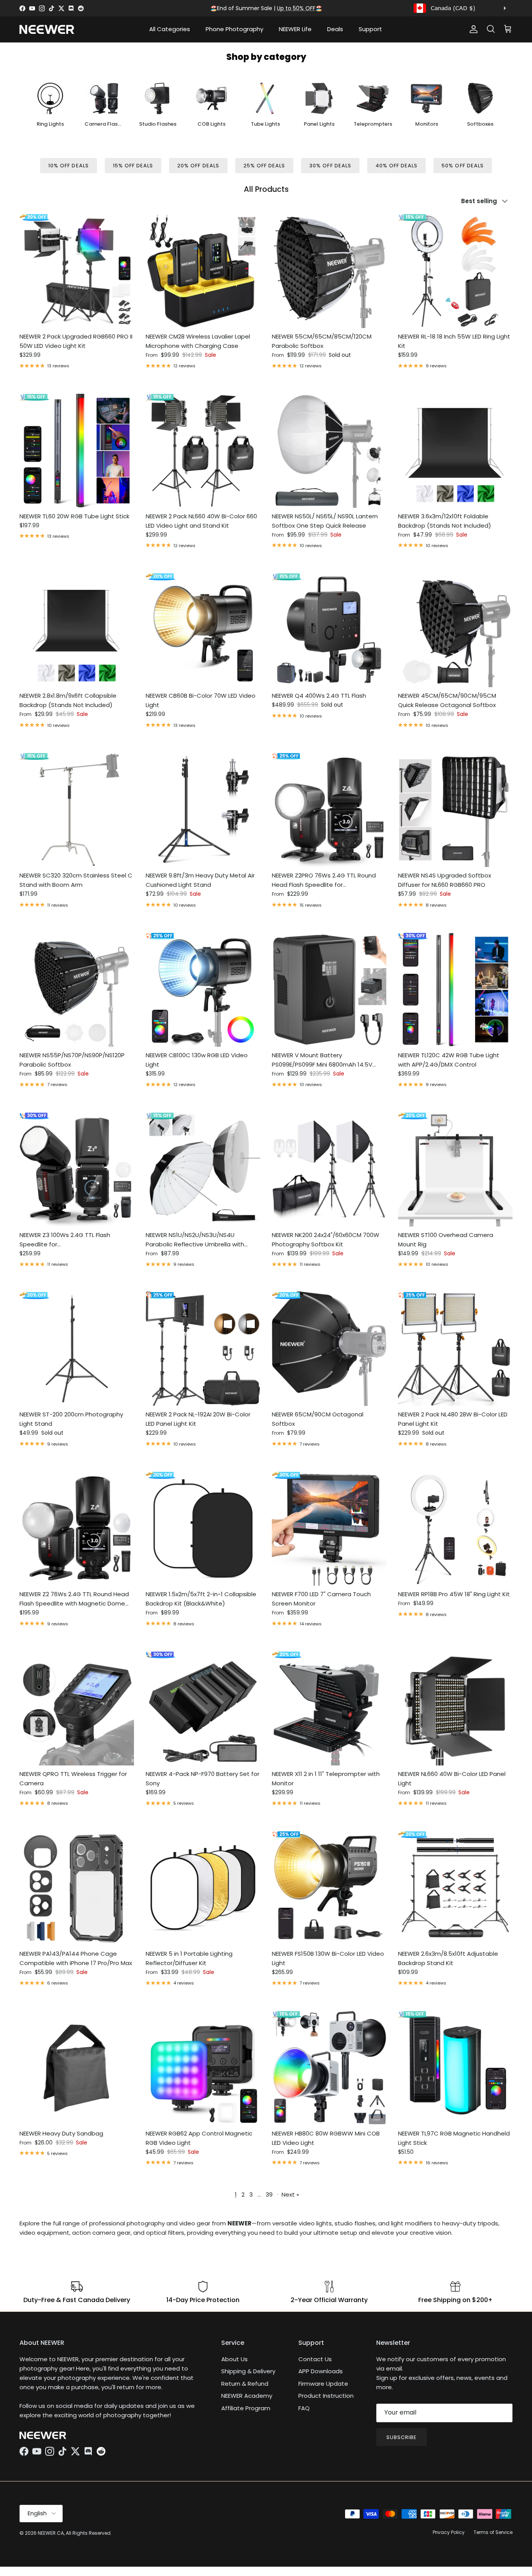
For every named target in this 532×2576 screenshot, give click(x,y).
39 (269, 2194)
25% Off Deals (264, 166)
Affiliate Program (246, 2408)
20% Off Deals (198, 166)
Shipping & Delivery (248, 2371)
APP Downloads (321, 2371)
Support (370, 29)
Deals (335, 29)
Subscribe (402, 2437)
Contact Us (315, 2359)
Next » (290, 2194)
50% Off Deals (463, 166)
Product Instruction (326, 2396)
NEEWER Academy (247, 2396)
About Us (234, 2359)
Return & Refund (245, 2384)
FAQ (304, 2408)
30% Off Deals (330, 166)
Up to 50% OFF (296, 8)
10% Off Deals (69, 166)
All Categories (170, 29)
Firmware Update (323, 2384)
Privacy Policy (449, 2532)
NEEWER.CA (51, 2533)
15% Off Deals (133, 166)
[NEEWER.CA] (47, 29)
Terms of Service (493, 2532)
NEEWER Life (295, 29)
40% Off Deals (397, 166)
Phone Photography (234, 29)
